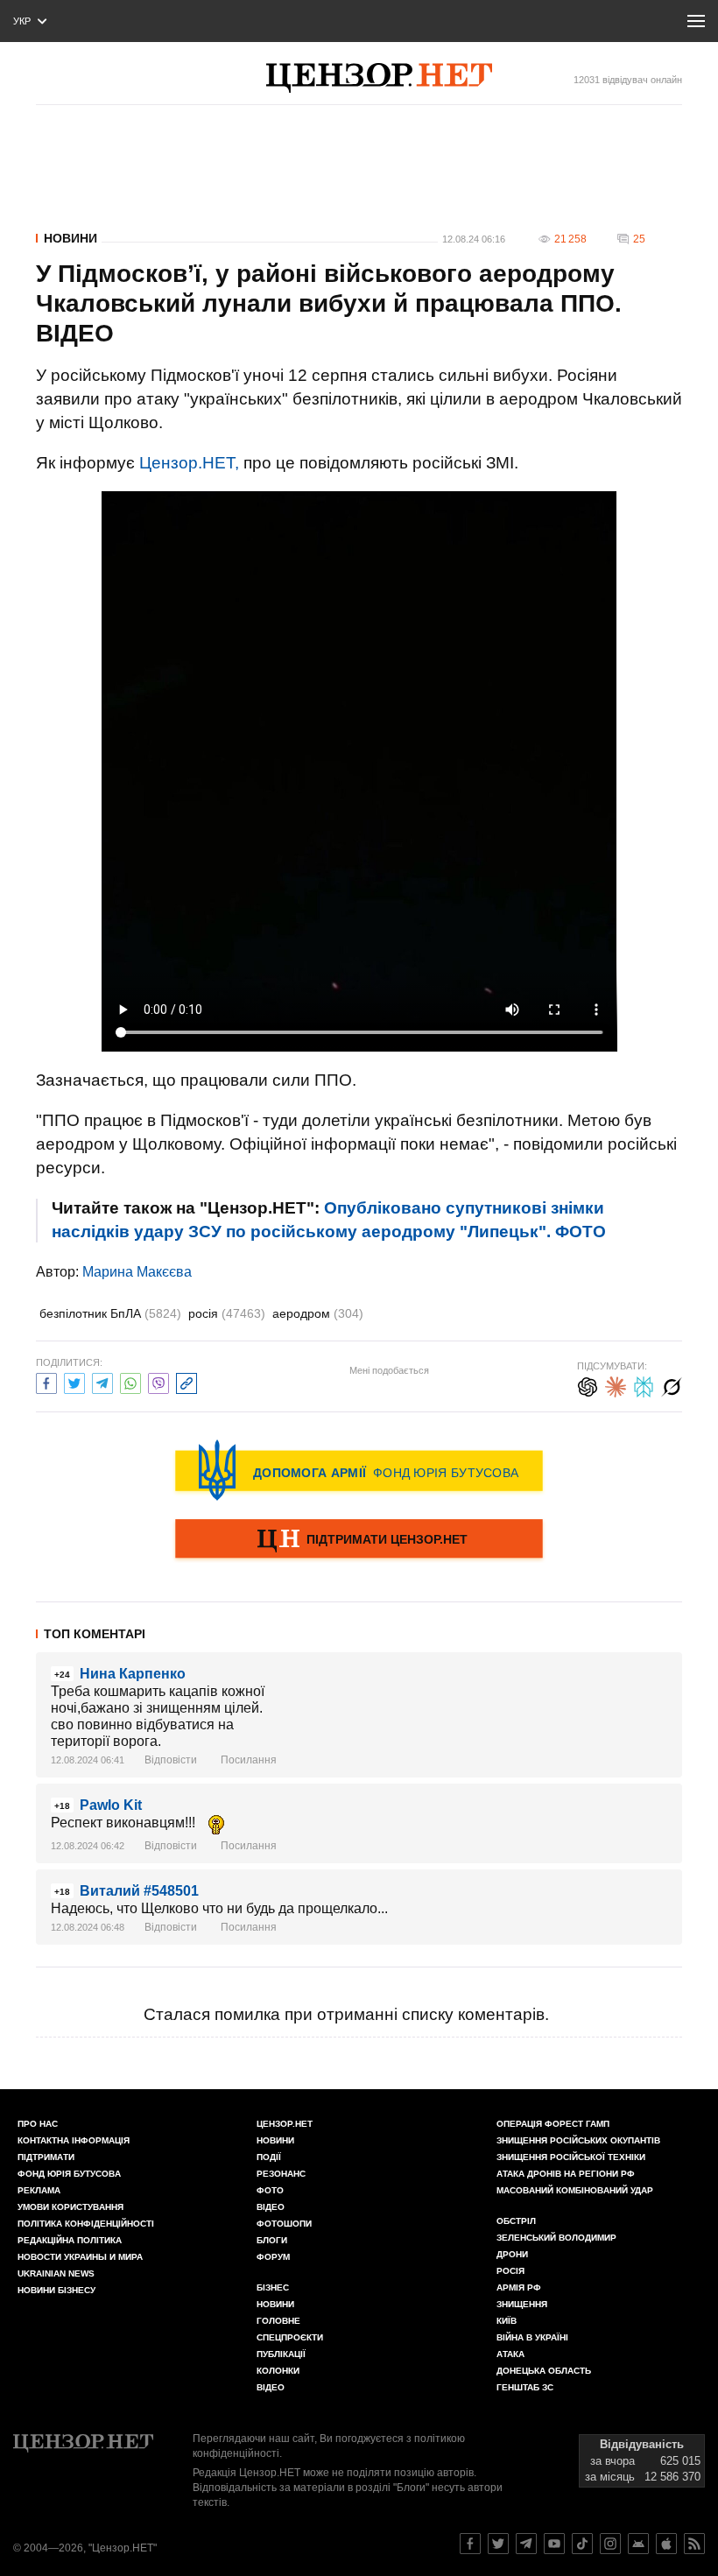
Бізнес (273, 2287)
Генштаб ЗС (525, 2387)
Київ (507, 2321)
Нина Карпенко (133, 1674)
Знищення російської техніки (571, 2157)
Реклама (39, 2190)
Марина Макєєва (137, 1272)
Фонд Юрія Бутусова (69, 2174)
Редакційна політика (70, 2240)
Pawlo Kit (111, 1805)
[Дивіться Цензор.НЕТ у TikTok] (582, 2544)
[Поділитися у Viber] (158, 1381)
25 (639, 239)
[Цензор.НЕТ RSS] (694, 2544)
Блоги (272, 2240)
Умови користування (70, 2207)
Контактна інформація (74, 2140)
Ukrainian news (56, 2273)
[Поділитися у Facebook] (46, 1381)
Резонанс (281, 2174)
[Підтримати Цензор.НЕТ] (359, 1540)
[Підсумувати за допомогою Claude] (616, 1385)
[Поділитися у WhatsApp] (130, 1381)
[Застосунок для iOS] (666, 2544)
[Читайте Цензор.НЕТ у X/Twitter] (498, 2544)
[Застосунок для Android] (638, 2544)
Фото (270, 2190)
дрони (512, 2254)
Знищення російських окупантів (578, 2140)
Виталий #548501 (139, 1891)
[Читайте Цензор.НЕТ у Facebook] (470, 2544)
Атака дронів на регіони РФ (566, 2174)
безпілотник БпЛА (110, 1313)
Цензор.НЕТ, (189, 463)
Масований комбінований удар (575, 2190)
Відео (271, 2207)
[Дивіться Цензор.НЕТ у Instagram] (610, 2544)
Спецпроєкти (290, 2337)
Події (269, 2157)
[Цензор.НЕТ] (379, 78)
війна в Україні (532, 2337)
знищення (522, 2304)
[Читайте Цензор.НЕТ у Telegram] (526, 2544)
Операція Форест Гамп (553, 2124)
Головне (278, 2321)
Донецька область (544, 2371)
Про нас (38, 2124)
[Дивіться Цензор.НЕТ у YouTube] (554, 2544)
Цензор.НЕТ (285, 2124)
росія (227, 1313)
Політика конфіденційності (86, 2224)
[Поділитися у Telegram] (102, 1381)
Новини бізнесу (56, 2290)
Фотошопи (284, 2224)
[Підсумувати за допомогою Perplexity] (644, 1385)
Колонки (278, 2371)
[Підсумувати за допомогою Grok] (672, 1385)
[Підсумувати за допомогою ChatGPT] (588, 1385)
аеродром (318, 1313)
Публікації (281, 2354)
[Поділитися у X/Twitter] (74, 1381)
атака (510, 2354)
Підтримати (46, 2157)
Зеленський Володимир (556, 2238)
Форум (273, 2257)
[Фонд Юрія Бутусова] (359, 1470)
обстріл (516, 2221)
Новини (70, 238)
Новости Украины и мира (80, 2257)
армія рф (519, 2287)
